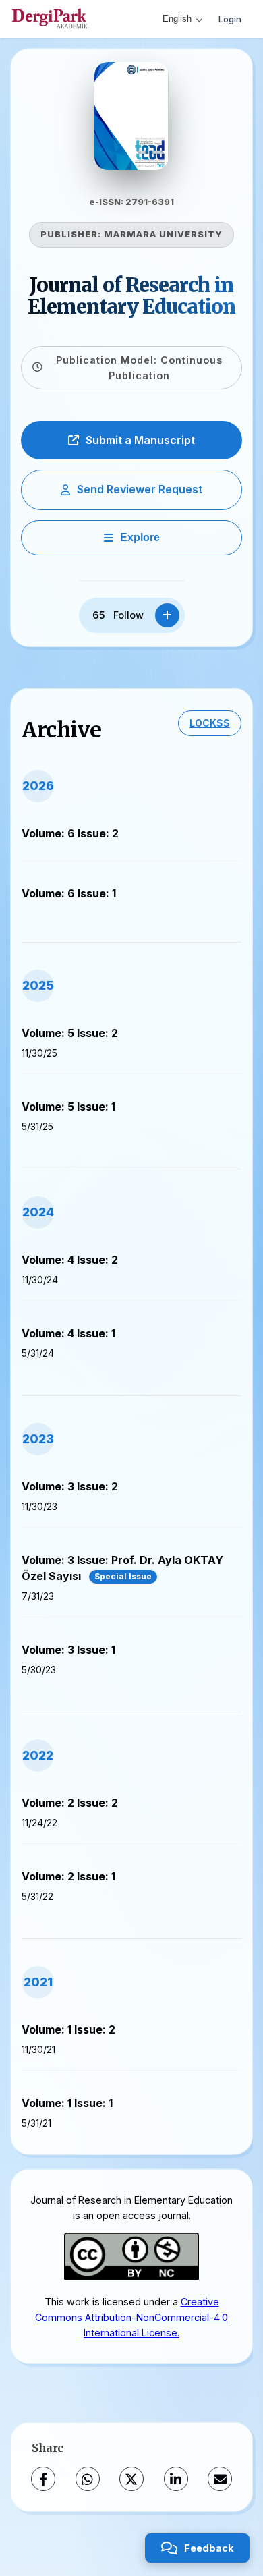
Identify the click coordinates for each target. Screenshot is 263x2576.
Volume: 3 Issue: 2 (70, 1486)
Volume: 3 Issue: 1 (68, 1650)
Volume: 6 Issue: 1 (69, 893)
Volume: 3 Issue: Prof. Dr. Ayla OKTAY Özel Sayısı (122, 1568)
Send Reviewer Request (140, 489)
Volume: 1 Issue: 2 (68, 2029)
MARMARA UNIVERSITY (163, 234)
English (177, 19)
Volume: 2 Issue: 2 (70, 1803)
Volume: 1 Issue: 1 (67, 2103)
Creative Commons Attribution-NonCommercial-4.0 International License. (131, 2317)
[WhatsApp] (88, 2479)
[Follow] (167, 615)
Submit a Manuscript (140, 440)
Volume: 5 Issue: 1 (68, 1107)
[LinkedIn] (176, 2479)
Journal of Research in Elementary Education (131, 296)
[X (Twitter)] (131, 2479)
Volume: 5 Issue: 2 (70, 1033)
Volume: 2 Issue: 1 (68, 1876)
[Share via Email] (220, 2479)
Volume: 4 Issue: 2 (70, 1260)
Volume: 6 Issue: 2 (70, 833)
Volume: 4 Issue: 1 (68, 1333)
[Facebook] (43, 2479)
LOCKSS (210, 723)
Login (230, 19)
